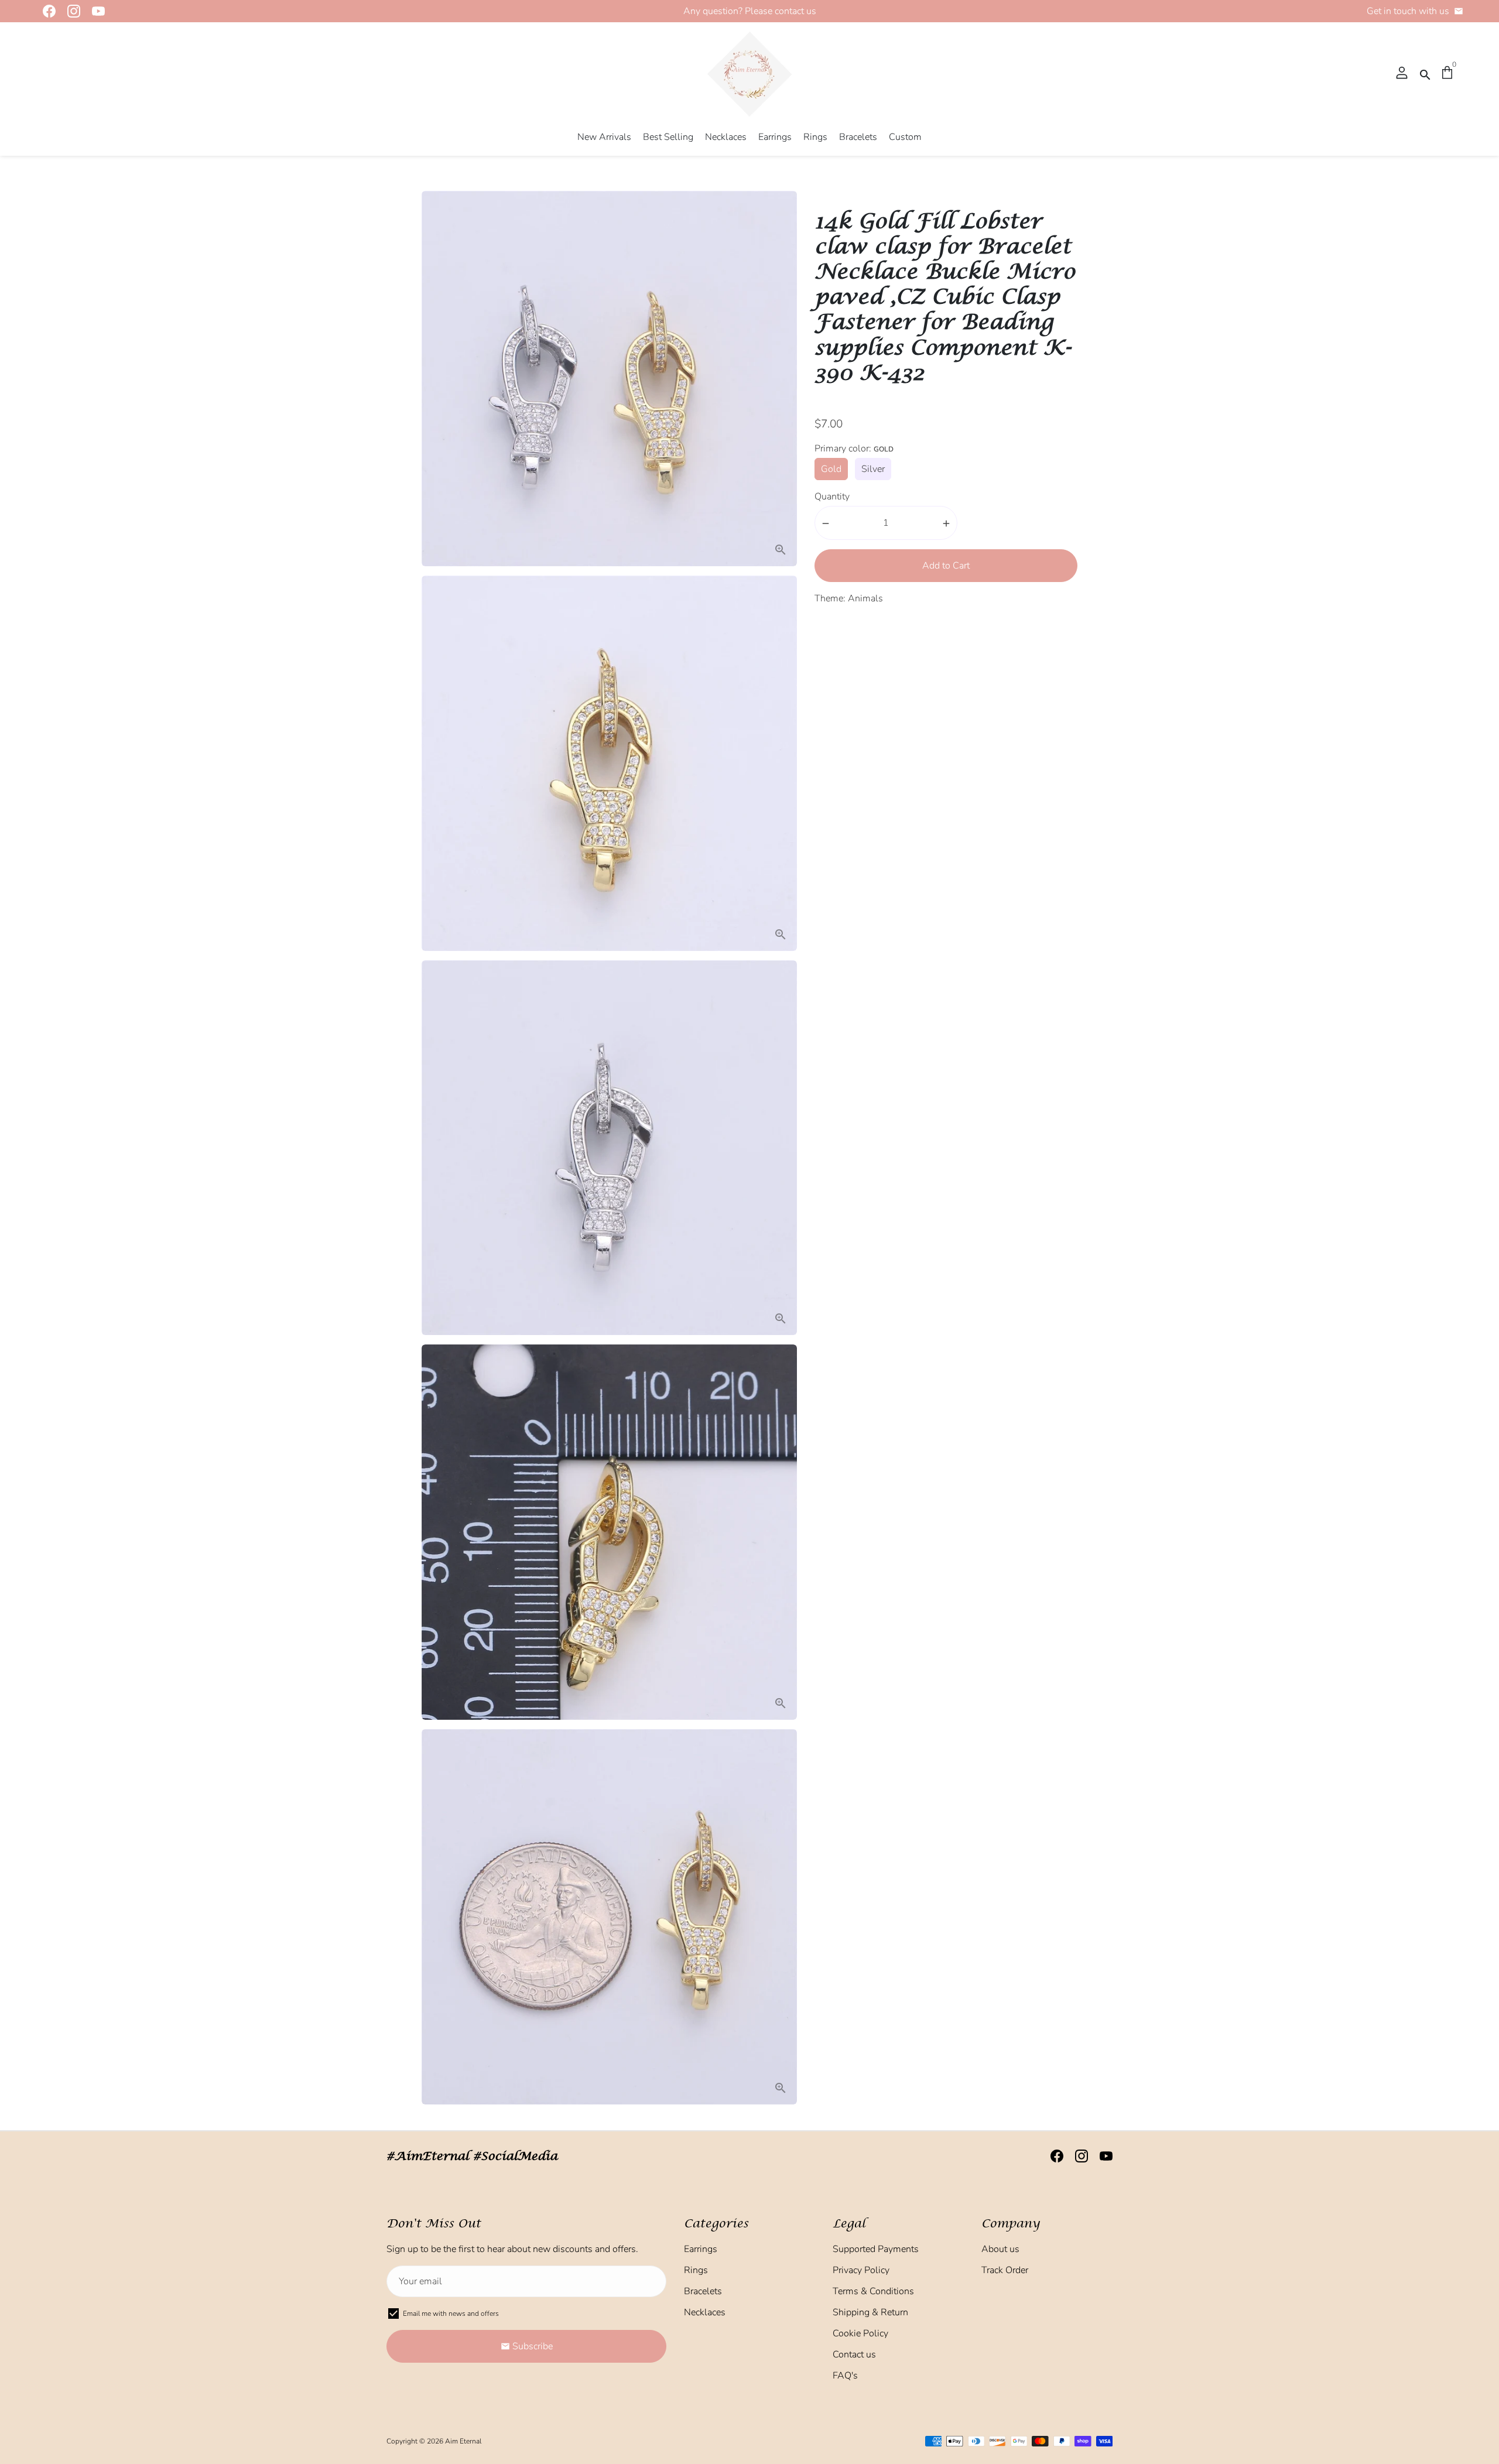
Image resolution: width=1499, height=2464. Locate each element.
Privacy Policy (861, 2270)
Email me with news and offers (451, 2314)
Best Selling (668, 137)
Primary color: (854, 449)
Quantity (832, 497)
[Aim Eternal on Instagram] (70, 11)
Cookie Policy (860, 2333)
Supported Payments (876, 2249)
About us (1000, 2249)
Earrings (775, 137)
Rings (815, 137)
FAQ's (845, 2376)
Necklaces (726, 137)
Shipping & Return (870, 2312)
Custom (905, 137)
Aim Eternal (463, 2441)
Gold (831, 470)
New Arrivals (604, 137)
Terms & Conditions (873, 2291)
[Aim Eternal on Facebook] (46, 11)
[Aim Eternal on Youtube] (95, 11)
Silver (873, 470)
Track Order (1005, 2270)
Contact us (854, 2355)
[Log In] (1402, 74)
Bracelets (858, 137)
